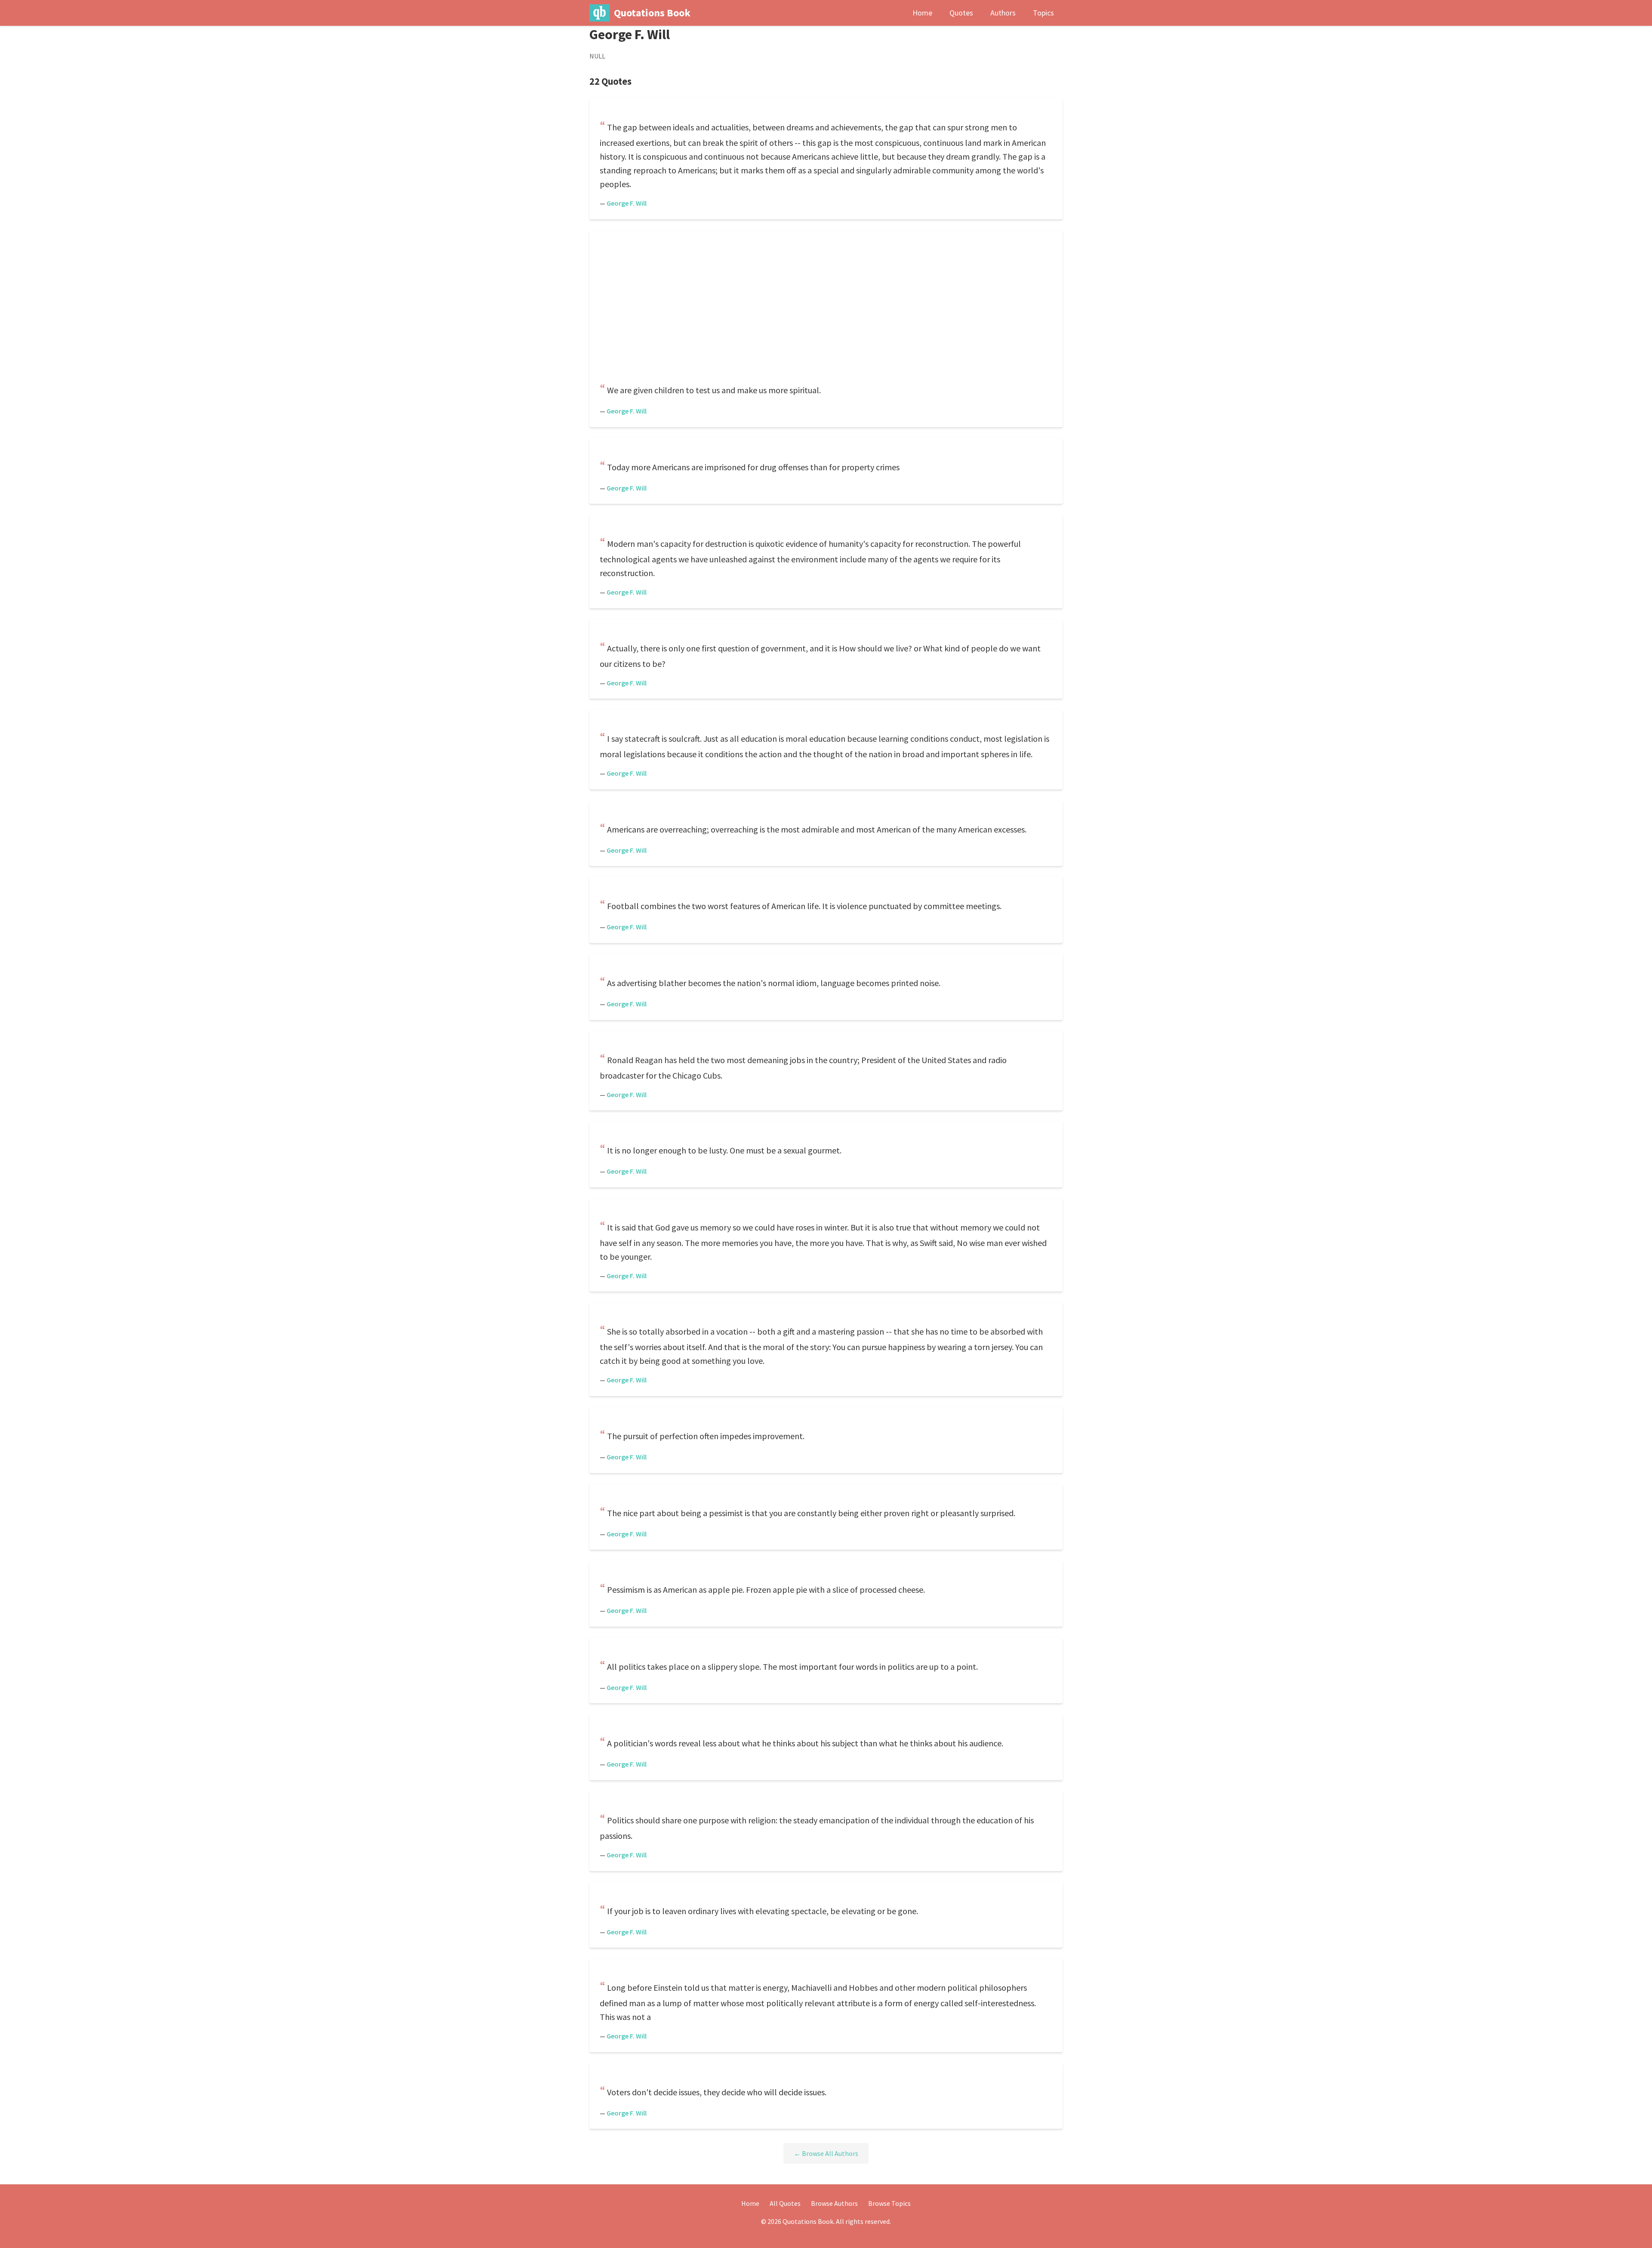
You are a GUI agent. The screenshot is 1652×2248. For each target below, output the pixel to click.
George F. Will (627, 203)
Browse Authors (834, 2203)
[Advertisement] (826, 308)
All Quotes (785, 2203)
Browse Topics (889, 2203)
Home (922, 13)
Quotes (961, 13)
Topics (1043, 13)
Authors (1003, 13)
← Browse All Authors (826, 2153)
